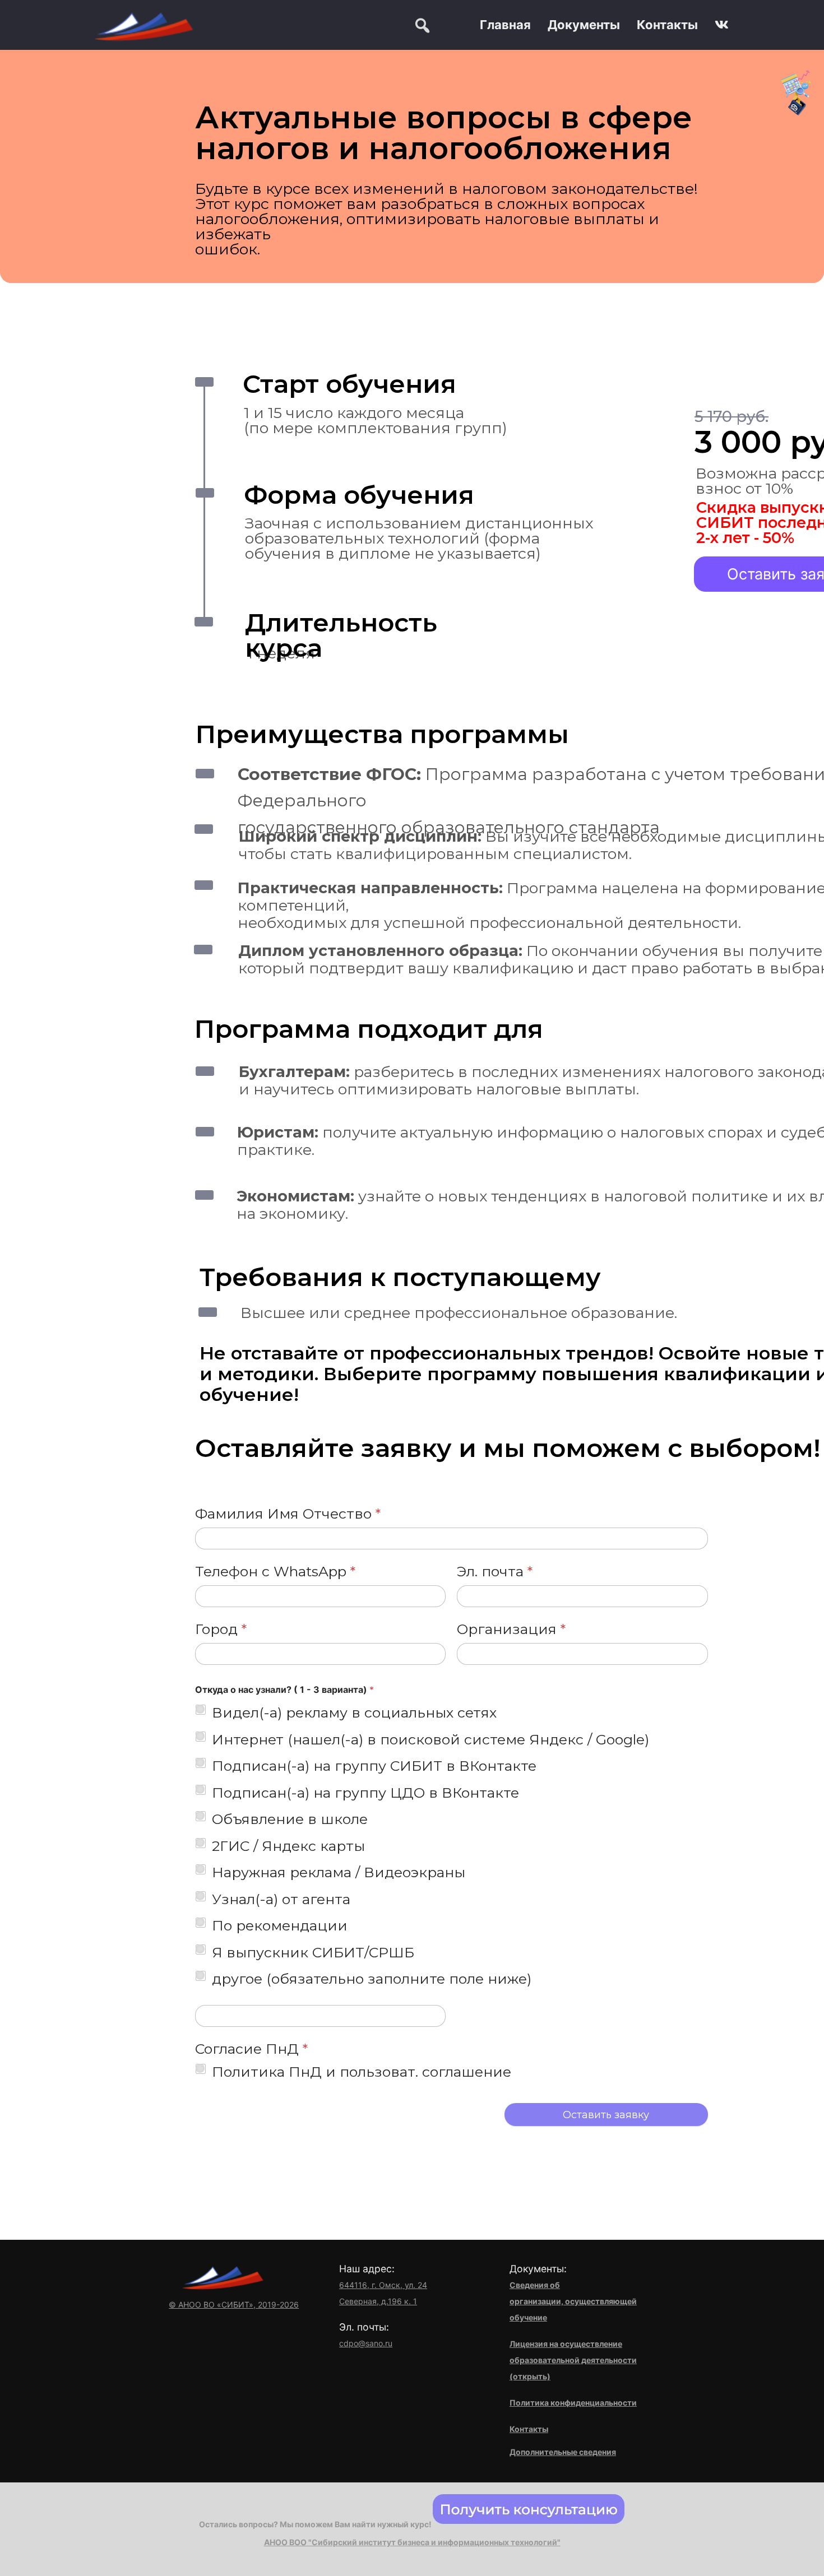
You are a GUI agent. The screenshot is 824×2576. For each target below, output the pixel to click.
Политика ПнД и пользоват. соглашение (362, 2072)
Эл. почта (495, 1572)
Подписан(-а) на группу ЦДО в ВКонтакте (365, 1793)
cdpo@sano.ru (366, 2343)
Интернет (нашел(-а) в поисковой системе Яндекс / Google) (430, 1739)
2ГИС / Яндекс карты (288, 1846)
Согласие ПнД (251, 2049)
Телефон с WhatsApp (275, 1572)
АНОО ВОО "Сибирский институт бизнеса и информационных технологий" (412, 2542)
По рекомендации (280, 1925)
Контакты (667, 25)
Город (221, 1629)
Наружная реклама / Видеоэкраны (339, 1872)
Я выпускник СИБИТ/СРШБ (313, 1952)
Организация (511, 1629)
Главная (505, 25)
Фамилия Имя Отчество (288, 1514)
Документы (584, 25)
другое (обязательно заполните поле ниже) (372, 1979)
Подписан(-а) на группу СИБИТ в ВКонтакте (374, 1766)
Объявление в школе (290, 1819)
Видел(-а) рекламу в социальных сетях (354, 1712)
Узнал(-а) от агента (281, 1899)
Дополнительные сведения (563, 2452)
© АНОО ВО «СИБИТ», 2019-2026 (234, 2305)
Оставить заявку (606, 2115)
